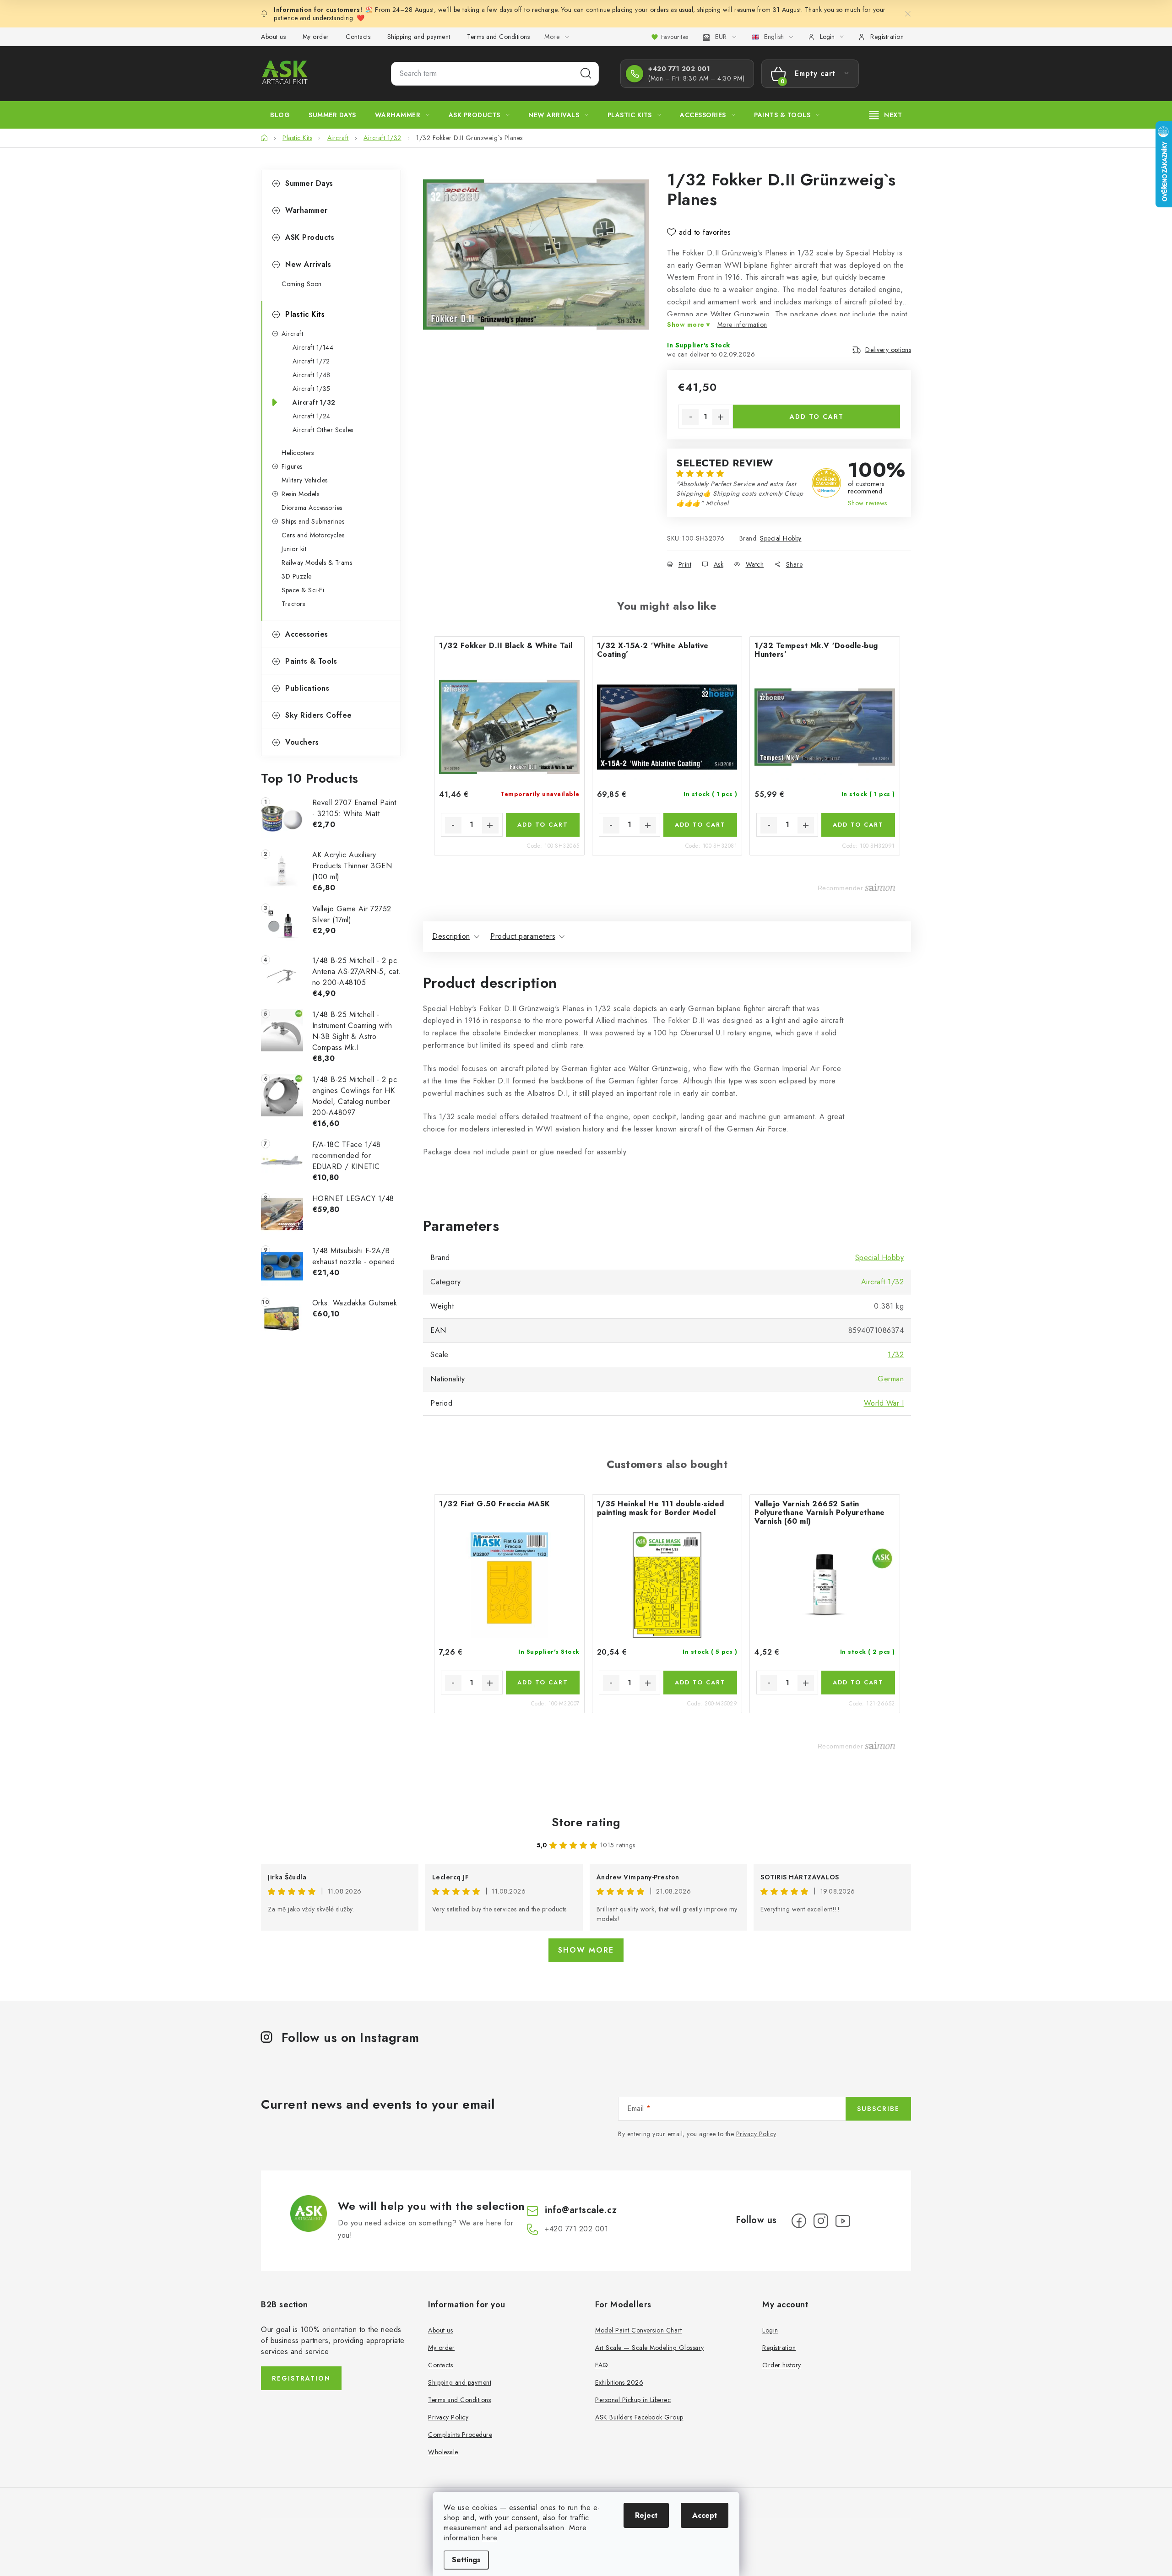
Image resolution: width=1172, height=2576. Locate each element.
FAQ (602, 2365)
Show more (586, 1950)
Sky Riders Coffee (319, 715)
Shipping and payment (419, 37)
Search (586, 74)
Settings (466, 2560)
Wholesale (443, 2452)
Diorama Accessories (312, 508)
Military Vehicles (305, 480)
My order (316, 37)
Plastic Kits (305, 314)
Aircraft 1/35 (312, 389)
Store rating (586, 1822)
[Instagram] (821, 2221)
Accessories (307, 634)
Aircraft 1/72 (311, 361)
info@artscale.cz (581, 2210)
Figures (292, 466)
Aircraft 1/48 (312, 375)
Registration (887, 37)
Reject (646, 2515)
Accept (705, 2515)
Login (770, 2330)
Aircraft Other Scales (323, 430)
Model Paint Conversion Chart (638, 2330)
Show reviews (868, 503)
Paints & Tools (311, 661)
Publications (307, 688)
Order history (782, 2365)
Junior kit (294, 549)
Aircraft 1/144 (313, 347)
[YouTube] (843, 2221)
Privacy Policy (756, 2134)
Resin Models (300, 494)
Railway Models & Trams (317, 563)
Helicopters (298, 453)
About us (273, 37)
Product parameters (523, 936)
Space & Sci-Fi (303, 590)
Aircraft (292, 334)
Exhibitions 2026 (619, 2382)
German (891, 1379)
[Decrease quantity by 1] (690, 417)
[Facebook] (799, 2221)
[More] (886, 115)
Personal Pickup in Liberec (633, 2400)
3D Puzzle (297, 576)
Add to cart (817, 417)
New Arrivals (308, 264)
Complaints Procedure (460, 2435)
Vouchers (302, 742)
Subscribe (878, 2109)
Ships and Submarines (313, 521)
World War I (884, 1403)
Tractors (293, 604)
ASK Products (310, 237)
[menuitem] (280, 115)
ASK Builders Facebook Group (639, 2417)
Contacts (358, 37)
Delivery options (888, 350)
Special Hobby (781, 538)
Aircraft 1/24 (312, 416)
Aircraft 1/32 (314, 402)
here (489, 2538)
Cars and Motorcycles (313, 535)
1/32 (896, 1355)
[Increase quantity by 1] (721, 417)
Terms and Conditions (498, 37)
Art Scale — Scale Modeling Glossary (650, 2348)
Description (451, 936)
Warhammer (307, 210)
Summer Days (309, 183)
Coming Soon (302, 284)
